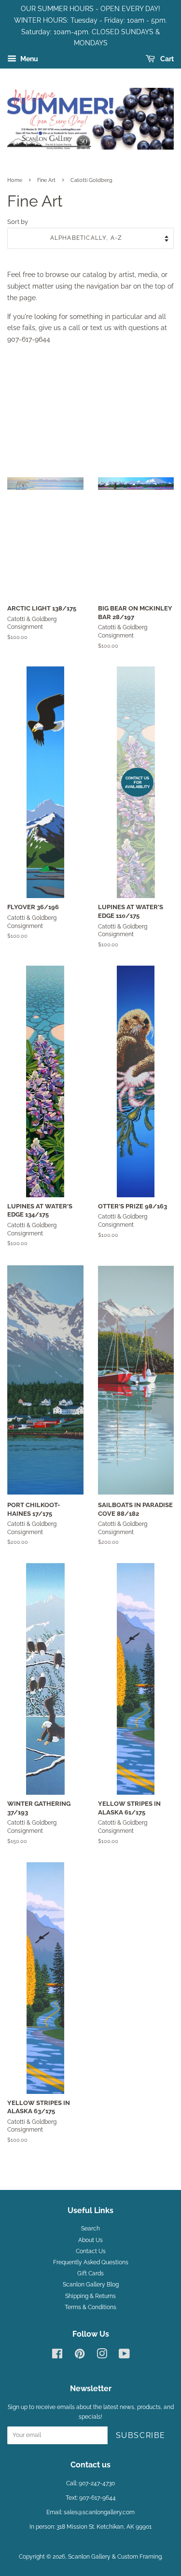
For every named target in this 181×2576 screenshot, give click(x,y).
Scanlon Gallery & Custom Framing (115, 2557)
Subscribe (141, 2435)
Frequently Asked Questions (91, 2262)
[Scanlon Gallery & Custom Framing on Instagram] (102, 2356)
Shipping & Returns (90, 2296)
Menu (28, 59)
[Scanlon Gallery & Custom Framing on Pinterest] (80, 2356)
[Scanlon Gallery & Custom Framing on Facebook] (57, 2356)
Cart (166, 59)
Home (15, 180)
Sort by (18, 222)
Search (90, 2229)
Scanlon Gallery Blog (91, 2285)
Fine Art (46, 180)
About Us (90, 2240)
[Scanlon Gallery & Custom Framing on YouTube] (124, 2356)
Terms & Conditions (90, 2307)
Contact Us (91, 2251)
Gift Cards (90, 2273)
